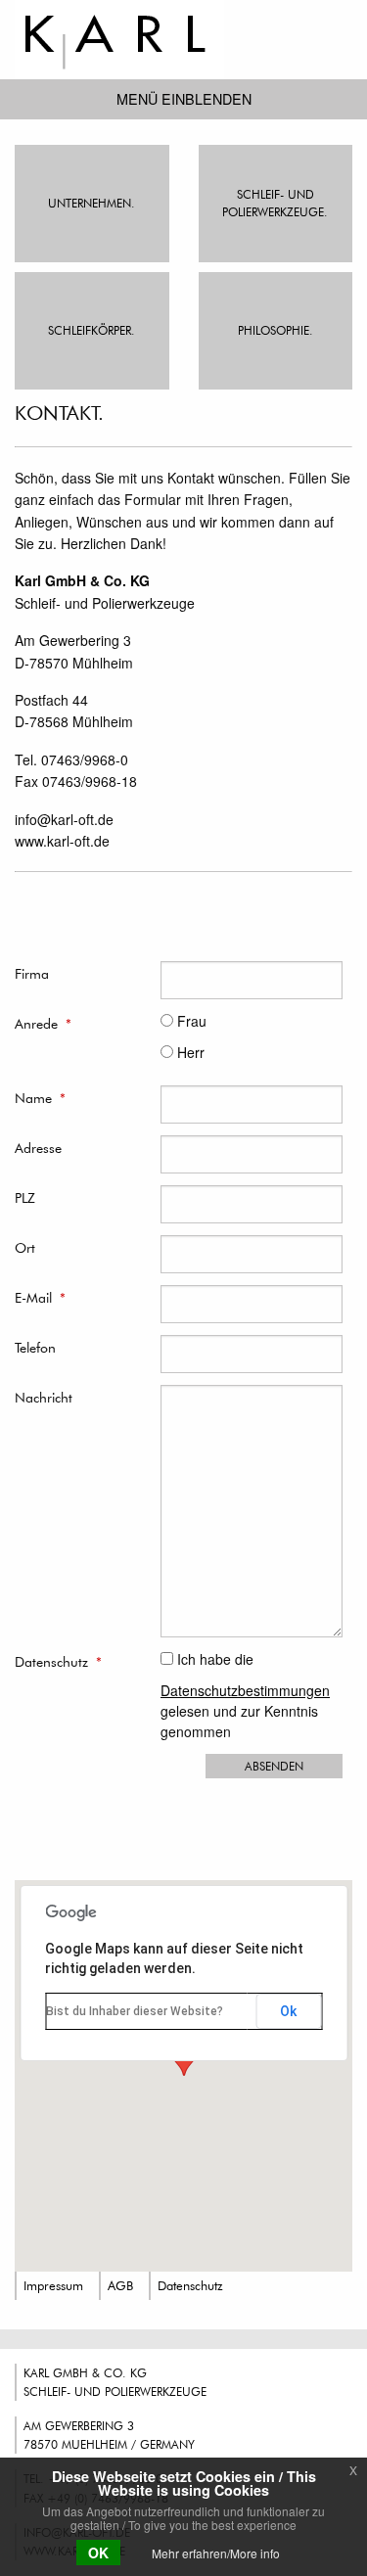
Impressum (53, 2285)
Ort (25, 1247)
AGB (120, 2285)
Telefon (35, 1347)
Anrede (43, 1023)
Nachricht (44, 1397)
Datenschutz (58, 1661)
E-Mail (40, 1297)
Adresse (38, 1148)
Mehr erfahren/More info (216, 2553)
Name (40, 1098)
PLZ (25, 1197)
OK (98, 2553)
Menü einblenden (184, 98)
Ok (288, 2011)
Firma (32, 973)
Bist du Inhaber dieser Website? (135, 2011)
